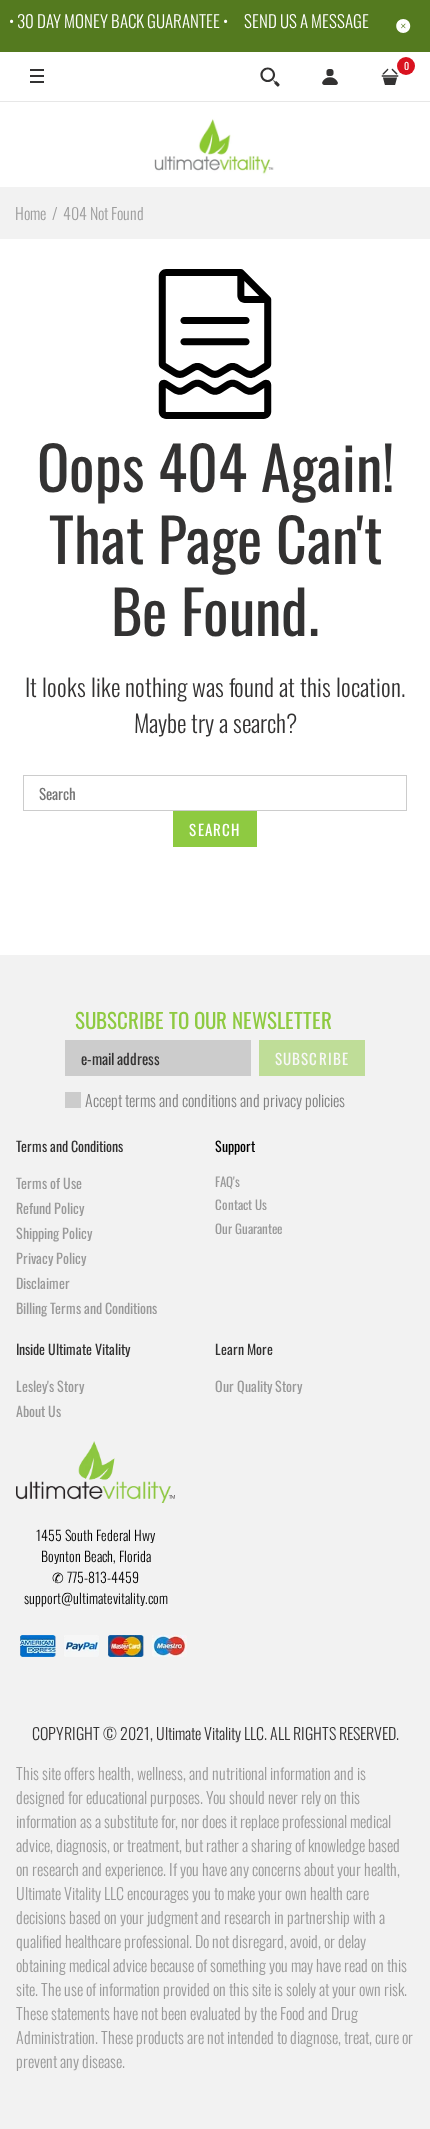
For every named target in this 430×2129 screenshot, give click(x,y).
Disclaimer (43, 1282)
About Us (38, 1410)
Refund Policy (50, 1207)
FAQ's (227, 1181)
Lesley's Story (50, 1385)
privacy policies (304, 1100)
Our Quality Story (258, 1385)
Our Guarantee (248, 1228)
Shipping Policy (54, 1232)
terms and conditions (181, 1100)
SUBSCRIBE (312, 1058)
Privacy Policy (51, 1257)
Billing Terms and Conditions (86, 1307)
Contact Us (241, 1204)
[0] (390, 77)
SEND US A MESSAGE (306, 20)
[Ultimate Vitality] (215, 144)
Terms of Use (49, 1182)
